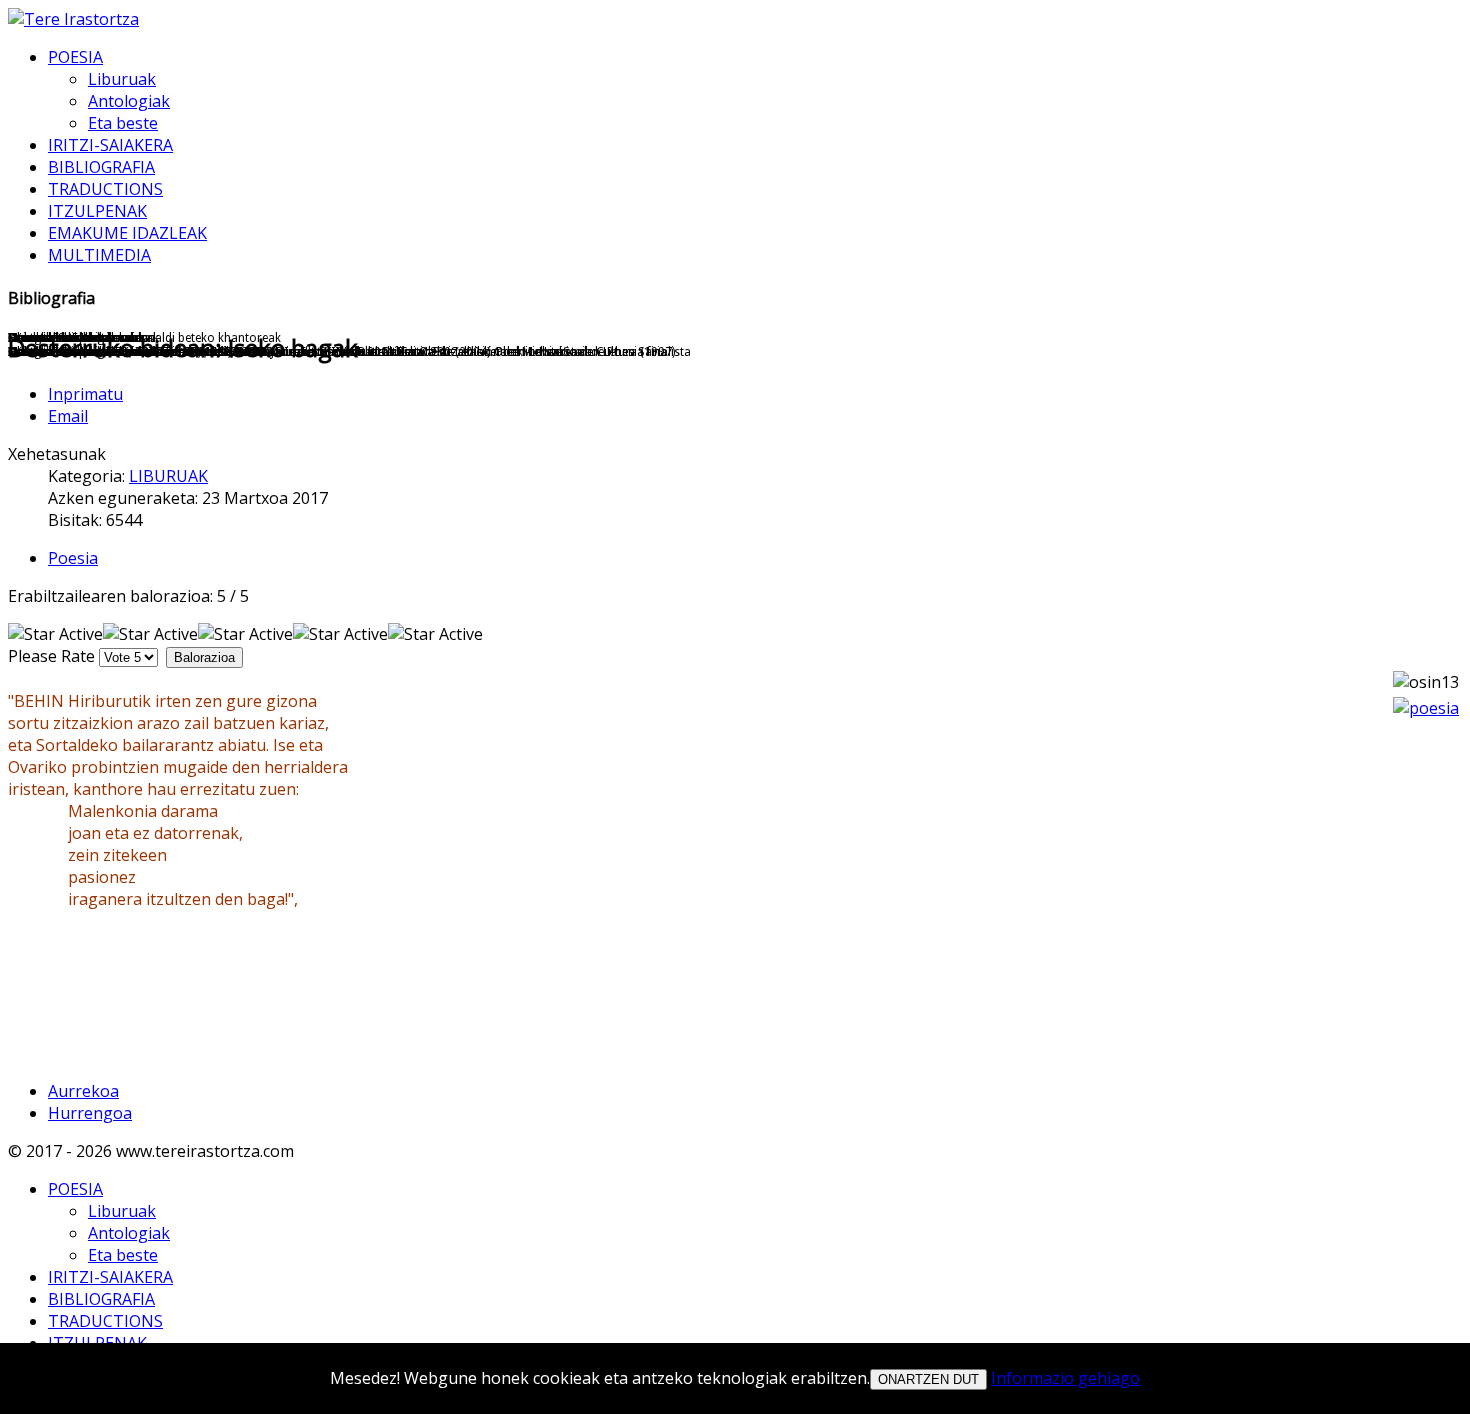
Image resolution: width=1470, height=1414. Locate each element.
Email (68, 416)
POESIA (75, 57)
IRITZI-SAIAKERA (110, 145)
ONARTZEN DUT (928, 1379)
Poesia (73, 558)
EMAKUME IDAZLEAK (127, 233)
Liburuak (122, 79)
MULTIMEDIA (99, 255)
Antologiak (129, 101)
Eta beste (123, 123)
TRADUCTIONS (105, 189)
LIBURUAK (168, 476)
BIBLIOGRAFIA (101, 167)
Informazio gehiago (1065, 1378)
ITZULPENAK (97, 211)
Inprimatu (85, 394)
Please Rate (51, 656)
